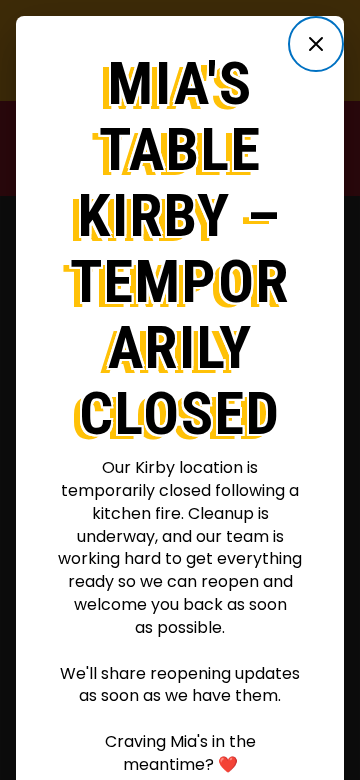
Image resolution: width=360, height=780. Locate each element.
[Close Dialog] (316, 44)
